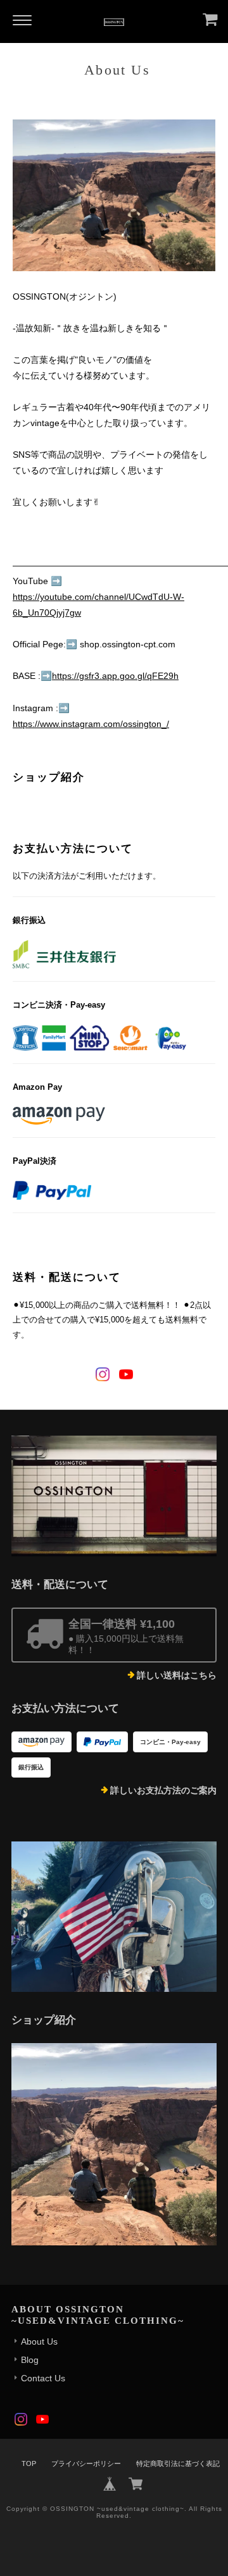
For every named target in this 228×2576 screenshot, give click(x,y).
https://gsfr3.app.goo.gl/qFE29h (115, 676)
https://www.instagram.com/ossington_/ (91, 724)
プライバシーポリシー (86, 2463)
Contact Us (43, 2378)
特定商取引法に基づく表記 (178, 2463)
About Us (39, 2341)
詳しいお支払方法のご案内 (163, 1790)
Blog (30, 2360)
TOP (29, 2463)
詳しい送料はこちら (177, 1675)
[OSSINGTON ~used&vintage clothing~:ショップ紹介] (114, 2144)
